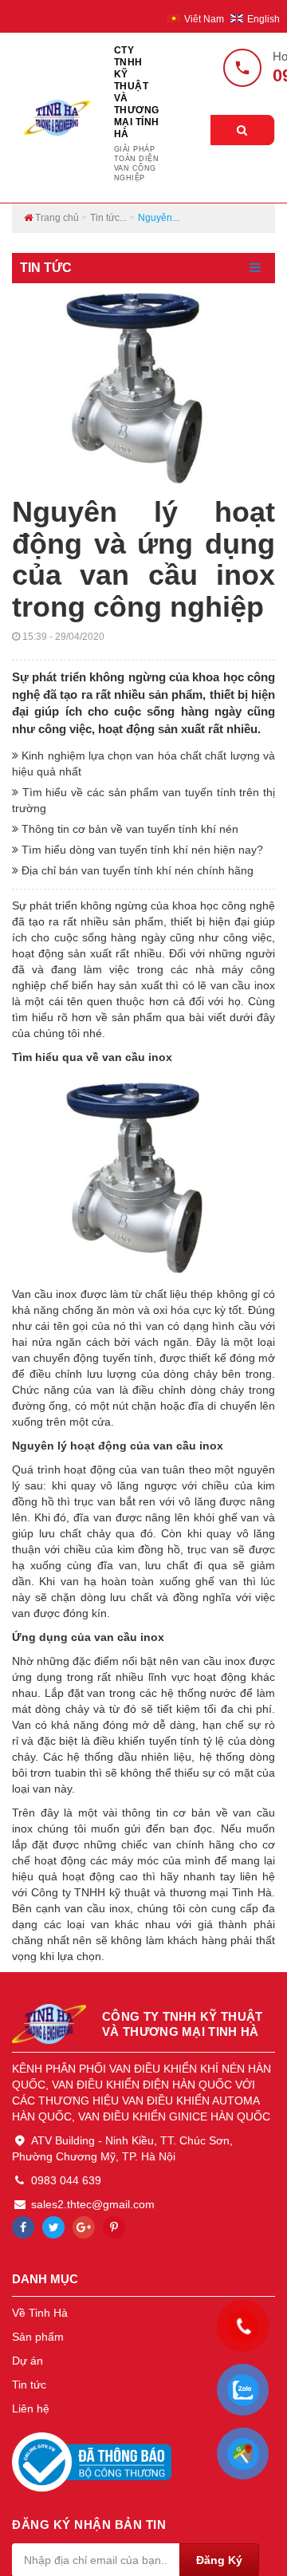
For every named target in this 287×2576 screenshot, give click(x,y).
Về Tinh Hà (40, 2313)
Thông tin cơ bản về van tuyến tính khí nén (128, 829)
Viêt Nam (205, 19)
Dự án (28, 2361)
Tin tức (29, 2385)
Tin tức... (108, 218)
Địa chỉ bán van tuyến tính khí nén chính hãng (136, 870)
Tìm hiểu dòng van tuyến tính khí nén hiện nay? (141, 850)
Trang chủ (56, 218)
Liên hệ (31, 2408)
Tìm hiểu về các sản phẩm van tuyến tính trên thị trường (143, 800)
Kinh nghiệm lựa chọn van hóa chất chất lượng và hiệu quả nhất (143, 763)
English (263, 19)
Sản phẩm (38, 2337)
